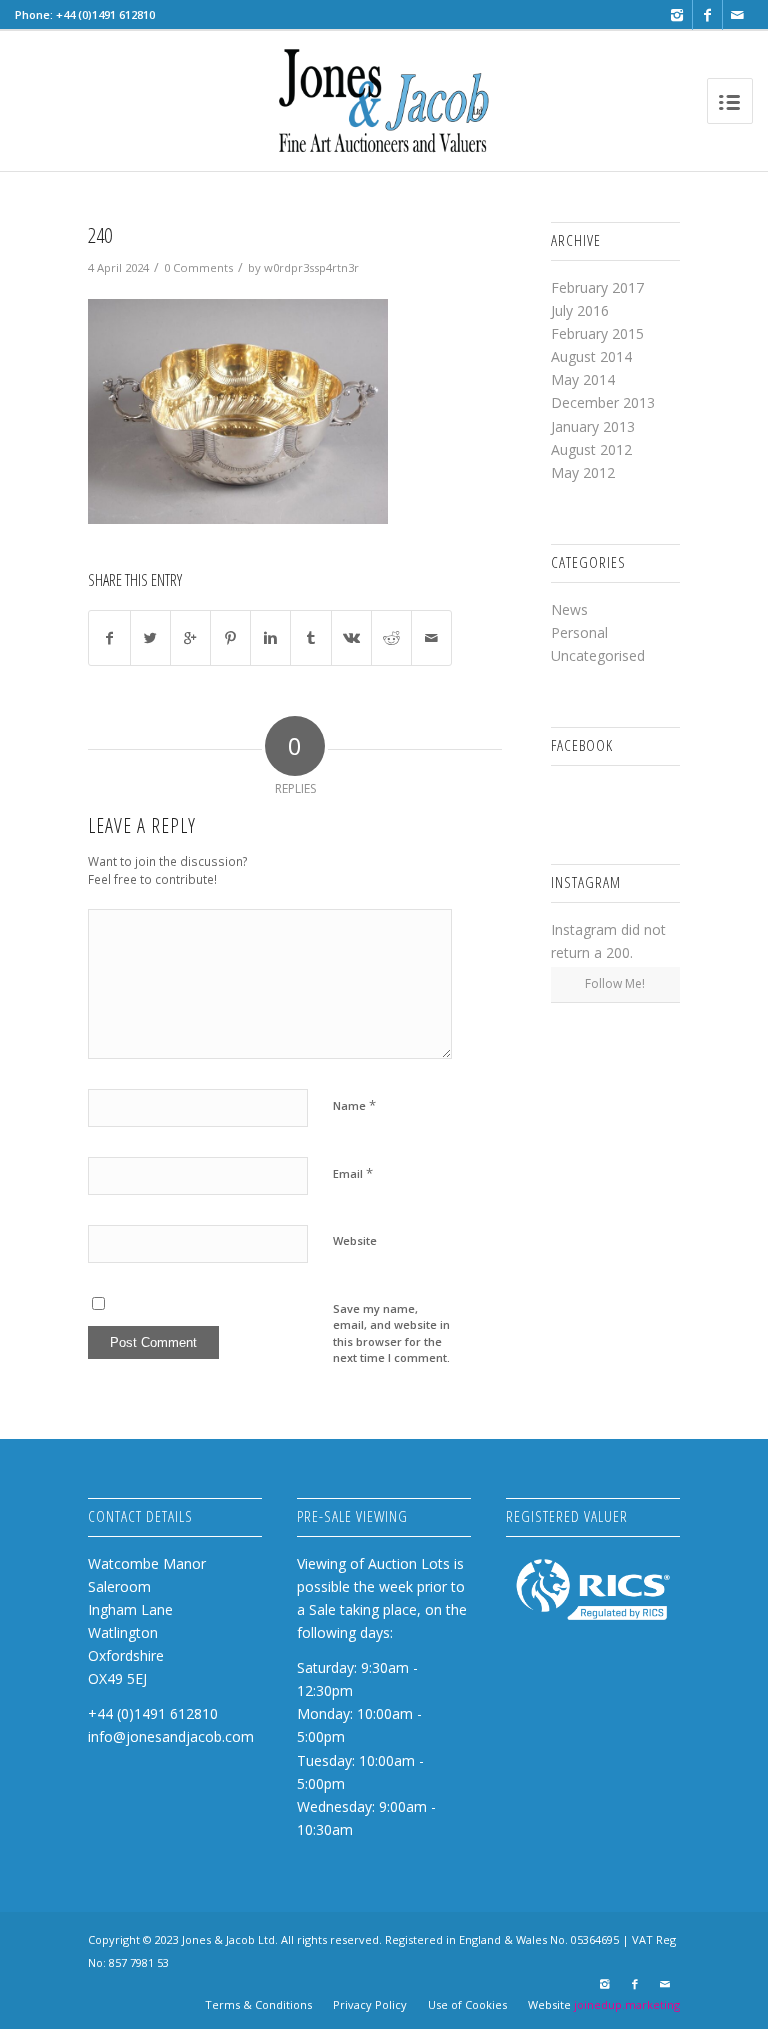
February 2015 (597, 333)
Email (353, 1173)
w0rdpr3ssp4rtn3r (311, 267)
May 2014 (583, 379)
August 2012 (591, 449)
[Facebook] (707, 15)
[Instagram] (677, 15)
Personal (579, 632)
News (569, 609)
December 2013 (603, 402)
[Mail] (738, 15)
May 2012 (583, 472)
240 (100, 235)
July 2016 (580, 310)
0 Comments (198, 267)
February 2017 (597, 287)
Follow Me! (615, 983)
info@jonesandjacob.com (171, 1736)
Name (354, 1105)
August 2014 (591, 356)
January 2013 (593, 426)
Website (355, 1240)
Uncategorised (598, 655)
